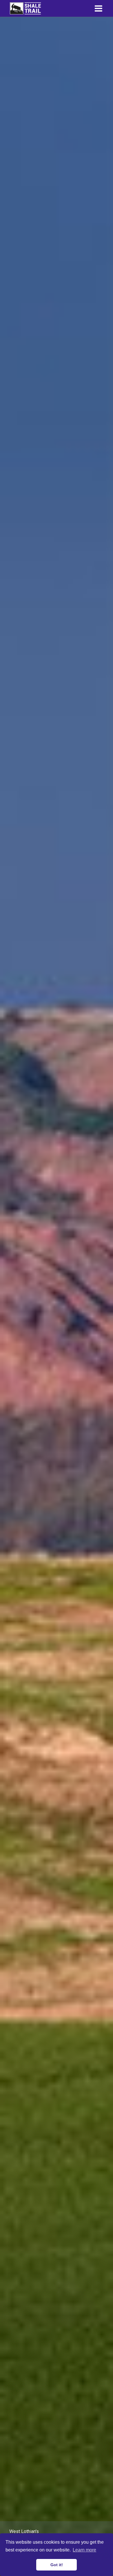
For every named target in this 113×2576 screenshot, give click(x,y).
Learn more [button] (84, 2550)
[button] (99, 8)
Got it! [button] (57, 2565)
